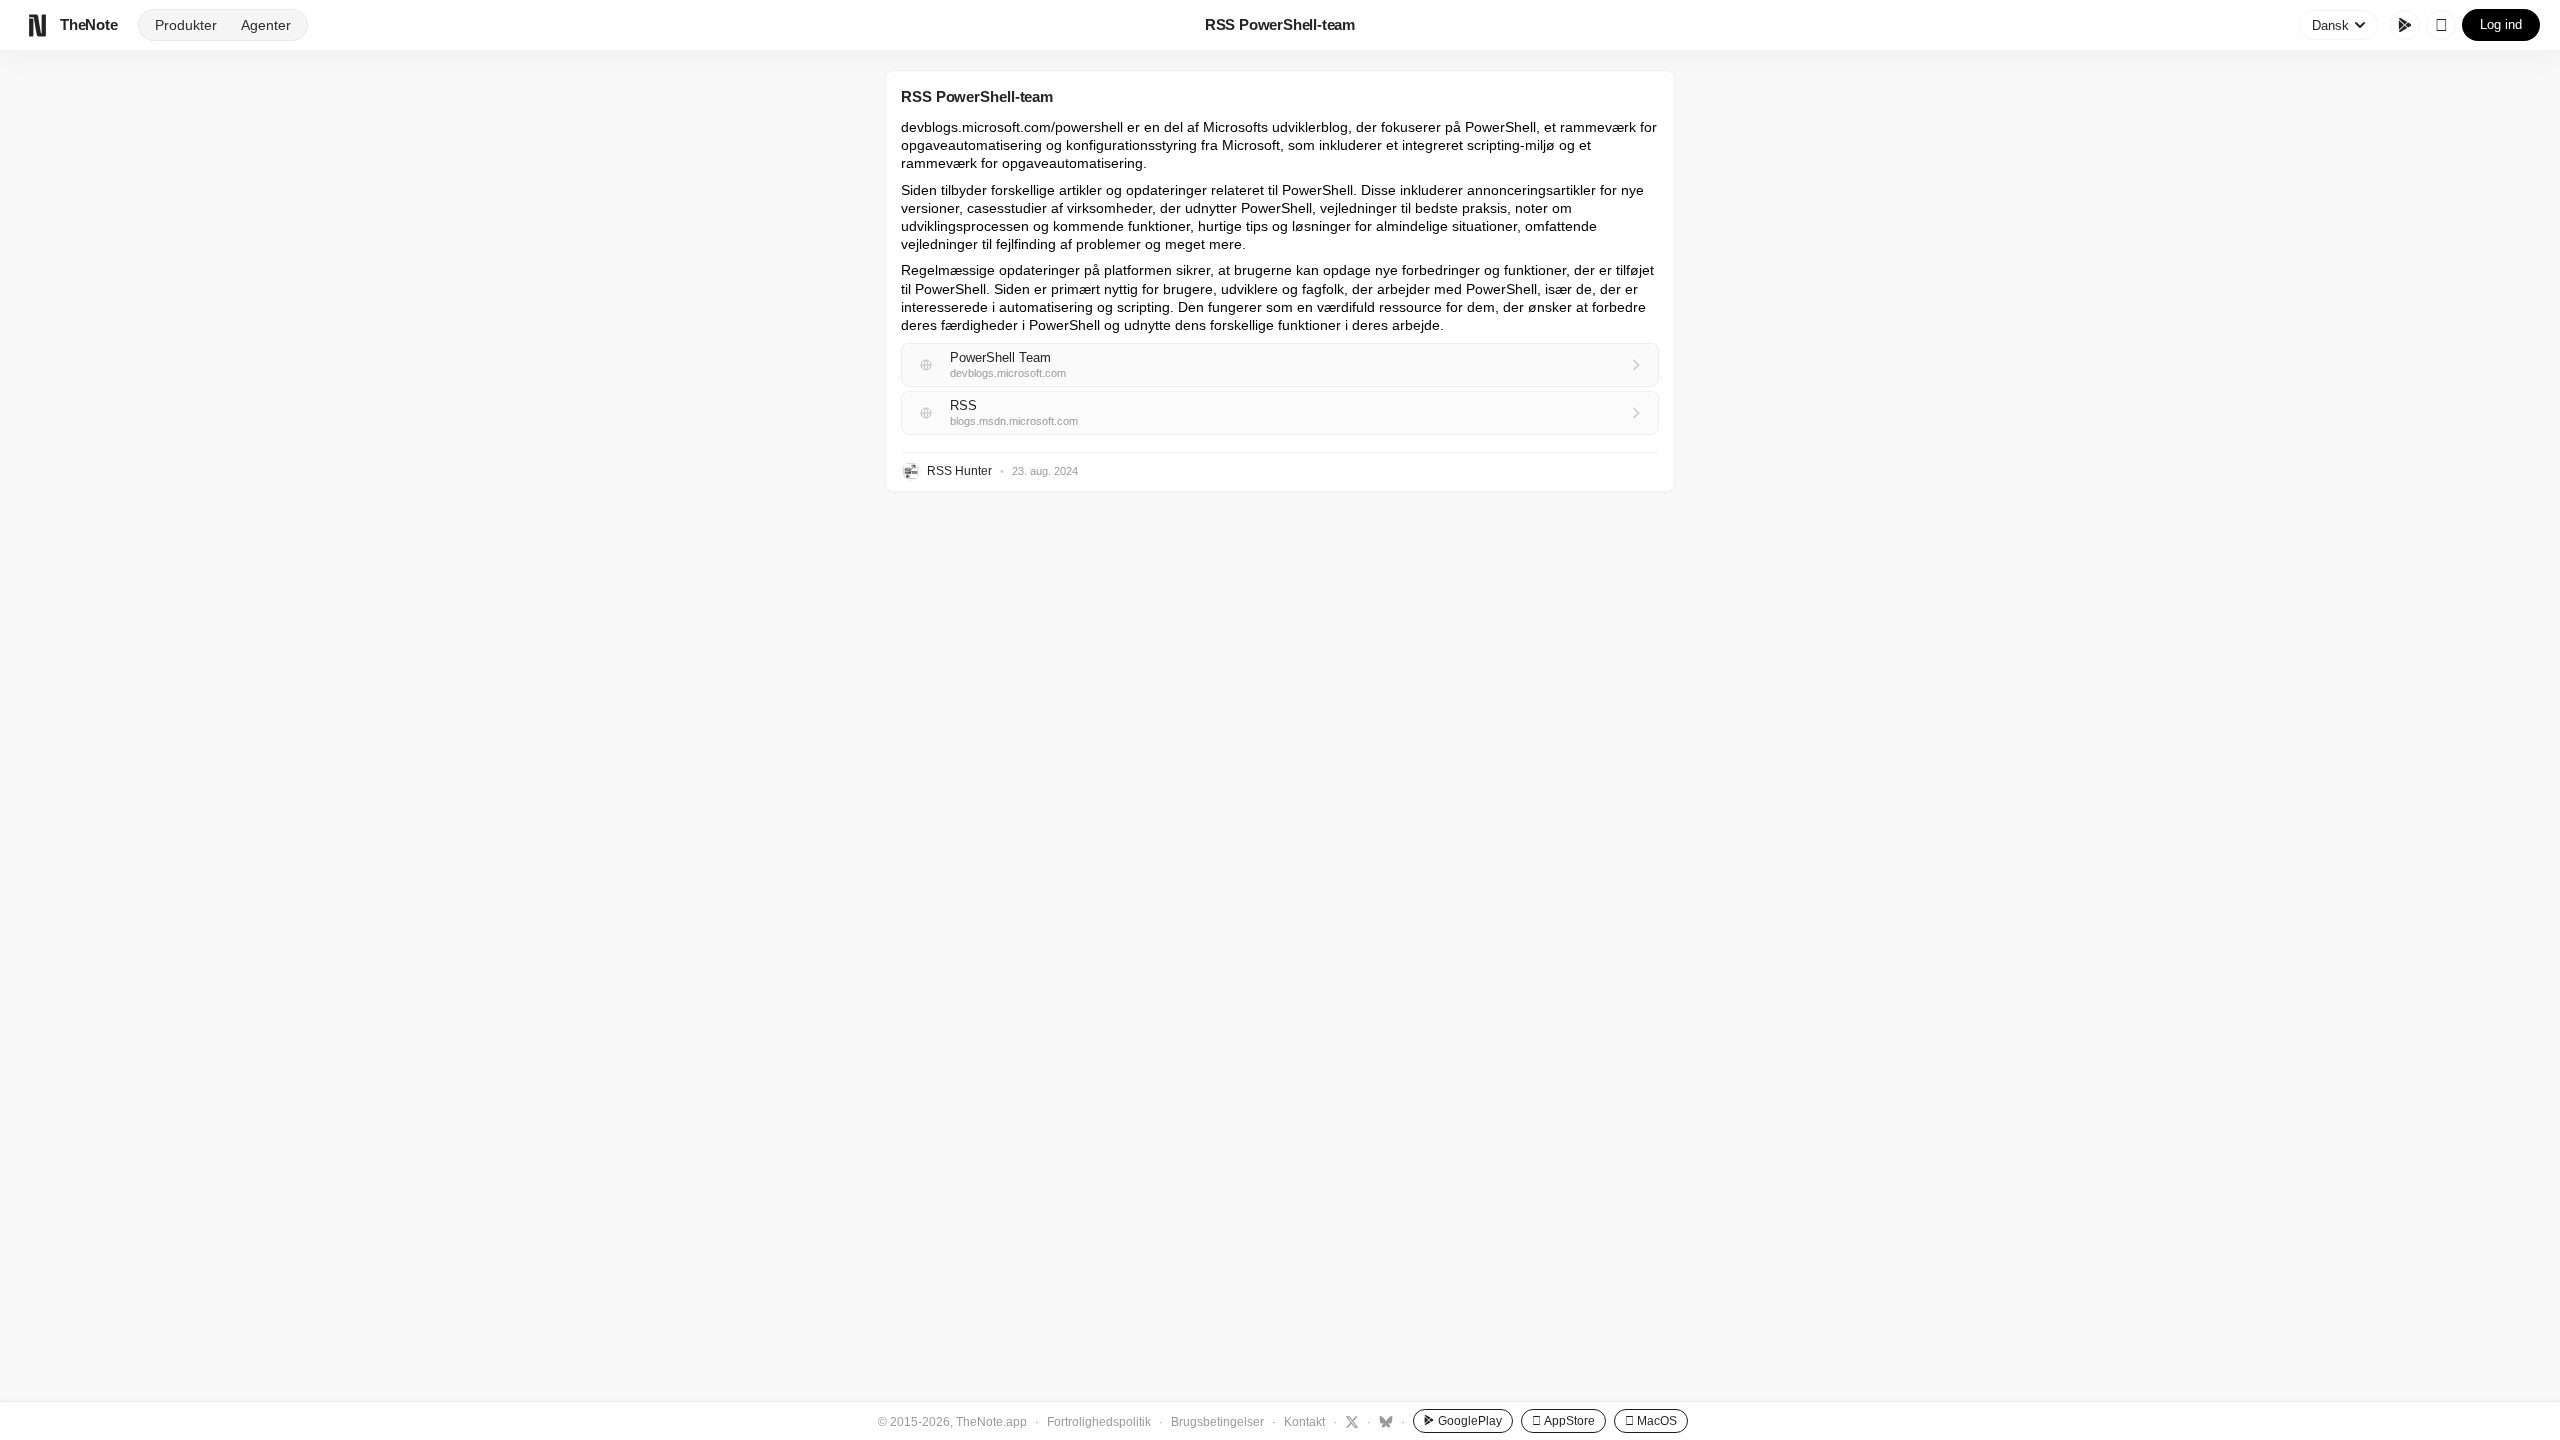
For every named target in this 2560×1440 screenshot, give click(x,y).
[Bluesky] (1383, 1421)
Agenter (266, 25)
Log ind (2501, 24)
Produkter (186, 25)
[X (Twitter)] (1349, 1421)
